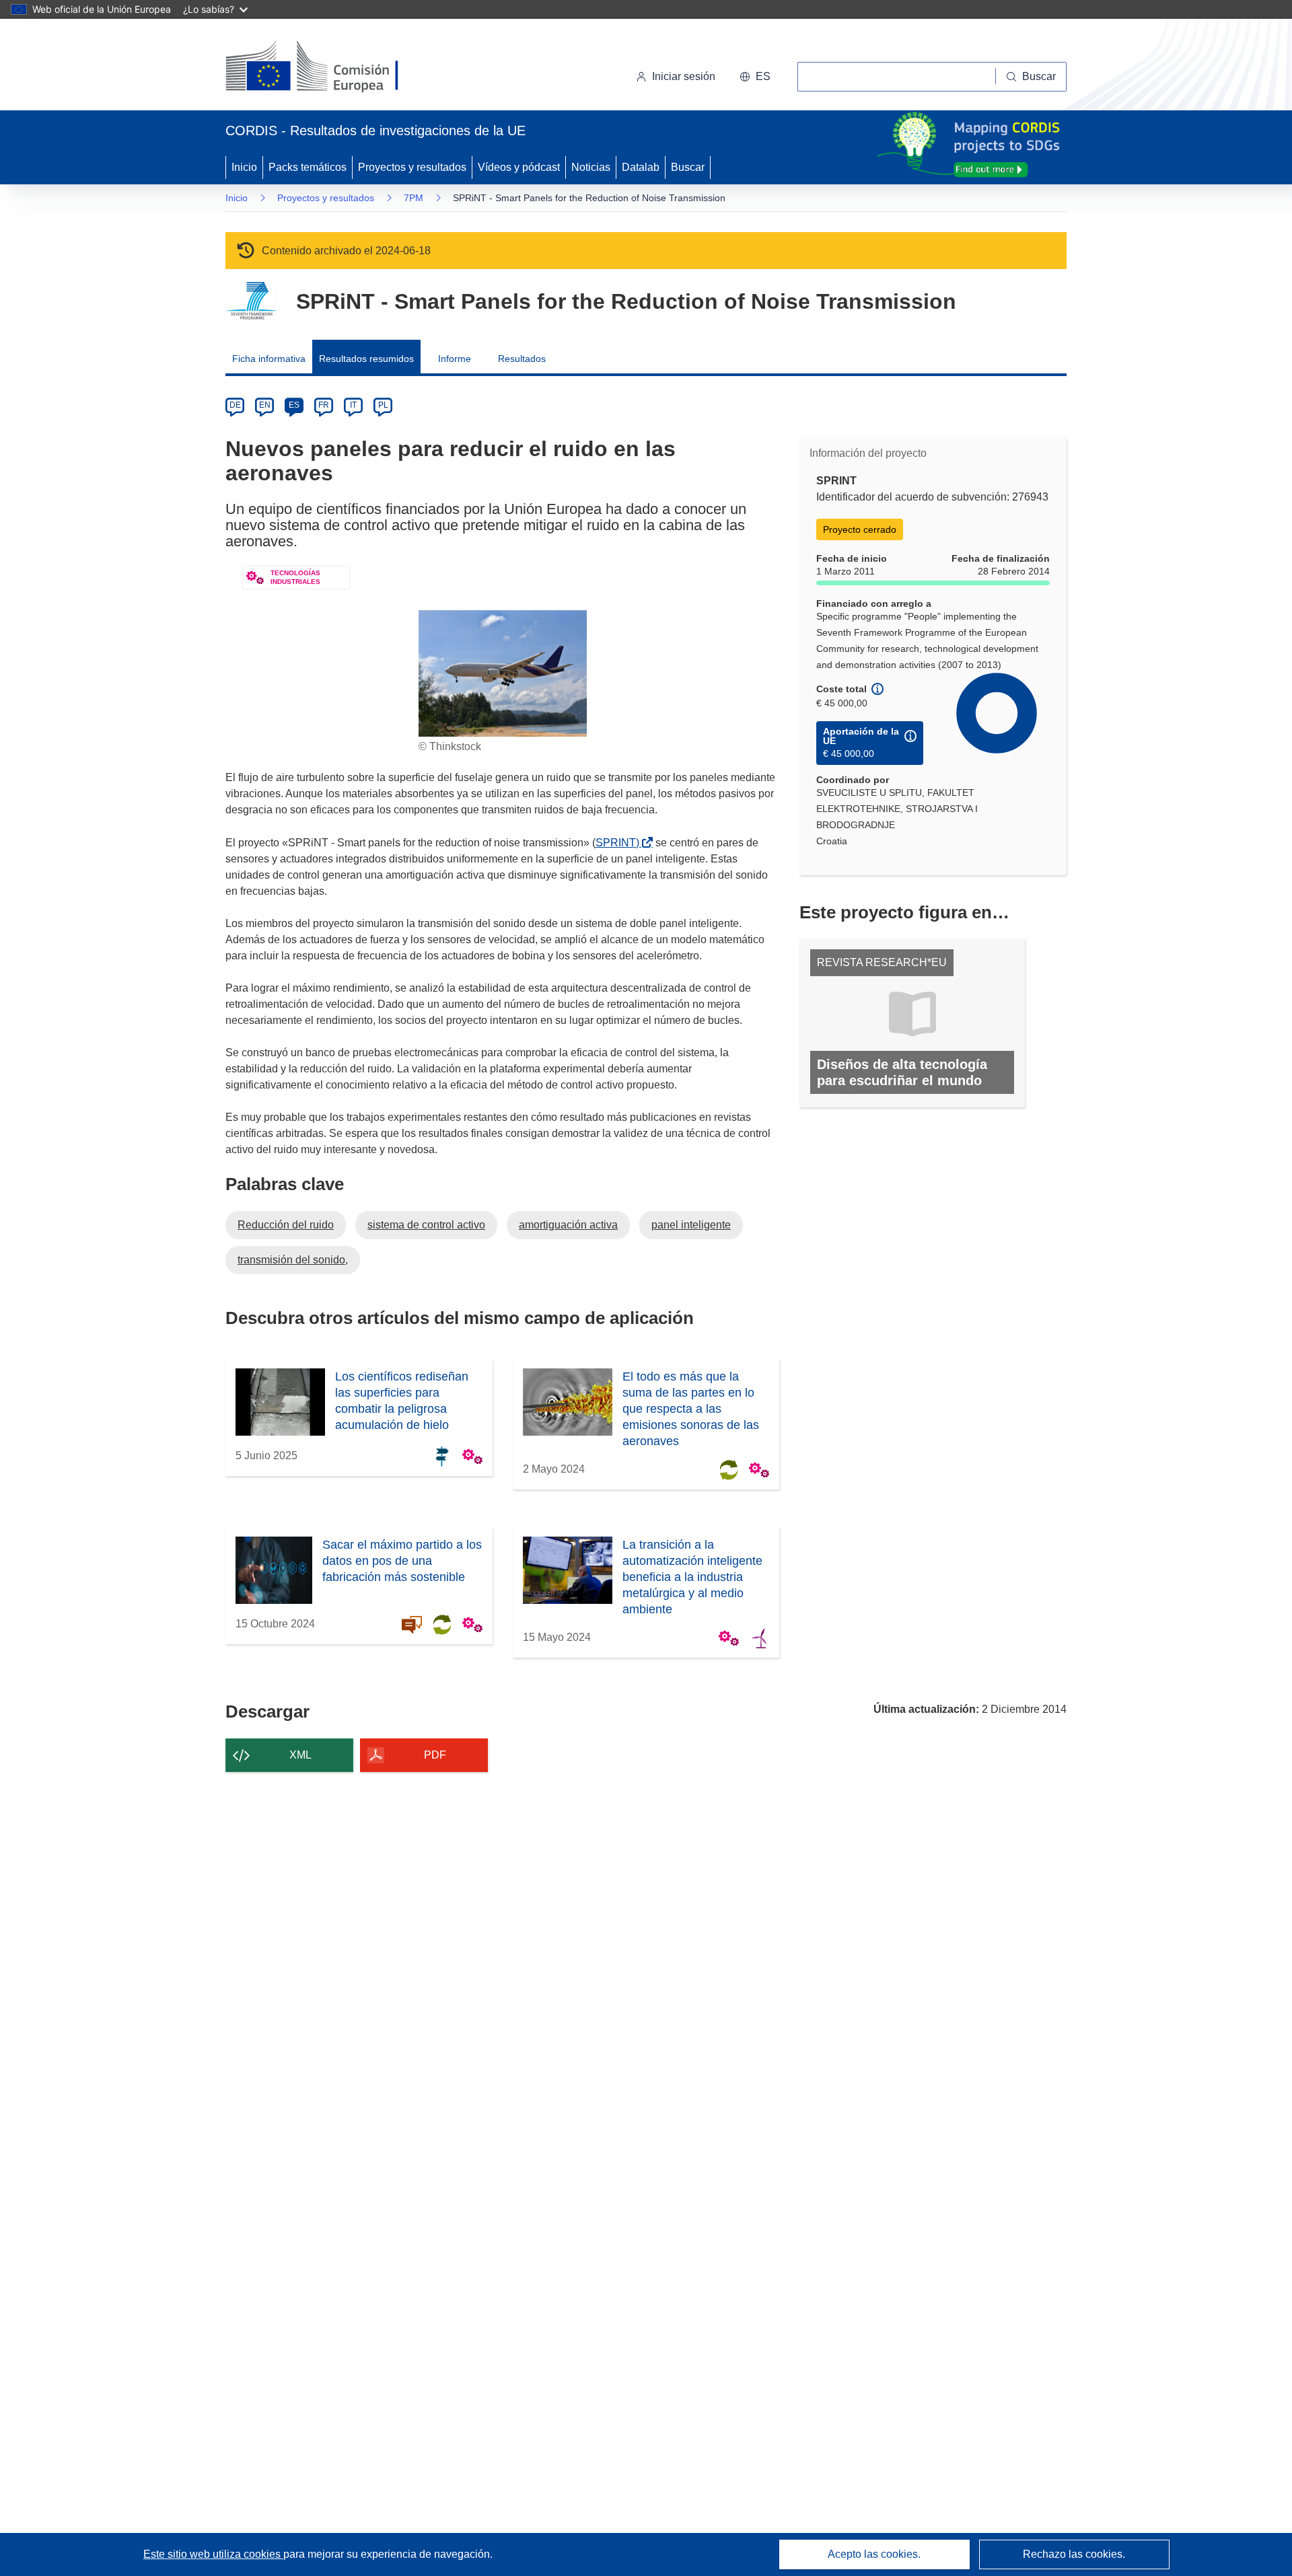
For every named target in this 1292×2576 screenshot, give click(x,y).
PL (383, 405)
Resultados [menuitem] (522, 359)
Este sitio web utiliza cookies (213, 2554)
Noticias (591, 167)
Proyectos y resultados (412, 167)
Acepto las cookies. (874, 2554)
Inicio (244, 167)
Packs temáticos (308, 167)
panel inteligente (691, 1225)
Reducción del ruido (286, 1225)
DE (235, 405)
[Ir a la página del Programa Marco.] (251, 301)
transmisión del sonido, (293, 1260)
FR (324, 405)
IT (353, 405)
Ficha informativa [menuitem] (269, 359)
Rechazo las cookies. (1074, 2554)
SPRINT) (620, 843)
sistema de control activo (426, 1225)
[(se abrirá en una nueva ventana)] (334, 67)
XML (300, 1755)
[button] (755, 77)
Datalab (641, 167)
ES (294, 405)
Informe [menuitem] (455, 359)
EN (265, 405)
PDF (435, 1755)
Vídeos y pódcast (519, 167)
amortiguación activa (568, 1225)
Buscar (688, 167)
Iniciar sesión (684, 76)
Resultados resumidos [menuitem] (366, 359)
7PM (414, 198)
